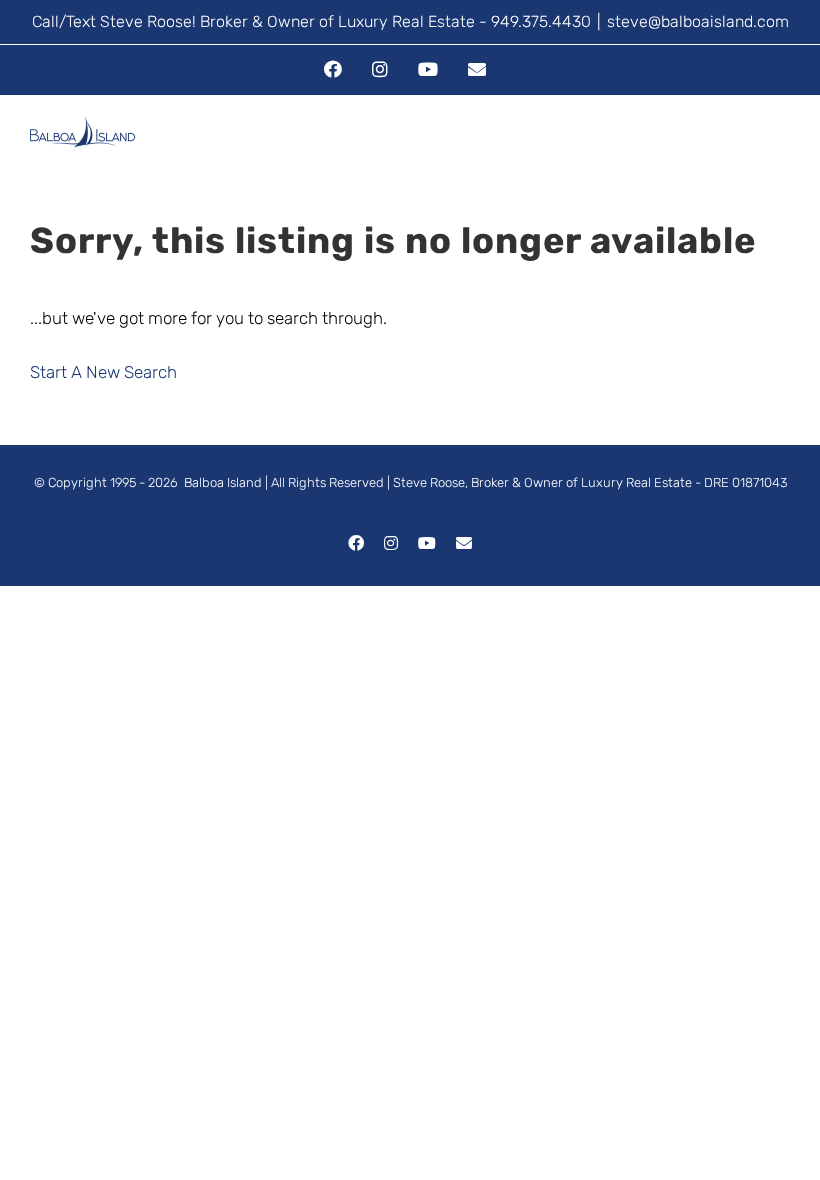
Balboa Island (223, 482)
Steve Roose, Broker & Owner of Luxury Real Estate (542, 482)
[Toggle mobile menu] (782, 150)
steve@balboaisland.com (698, 21)
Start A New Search (103, 372)
